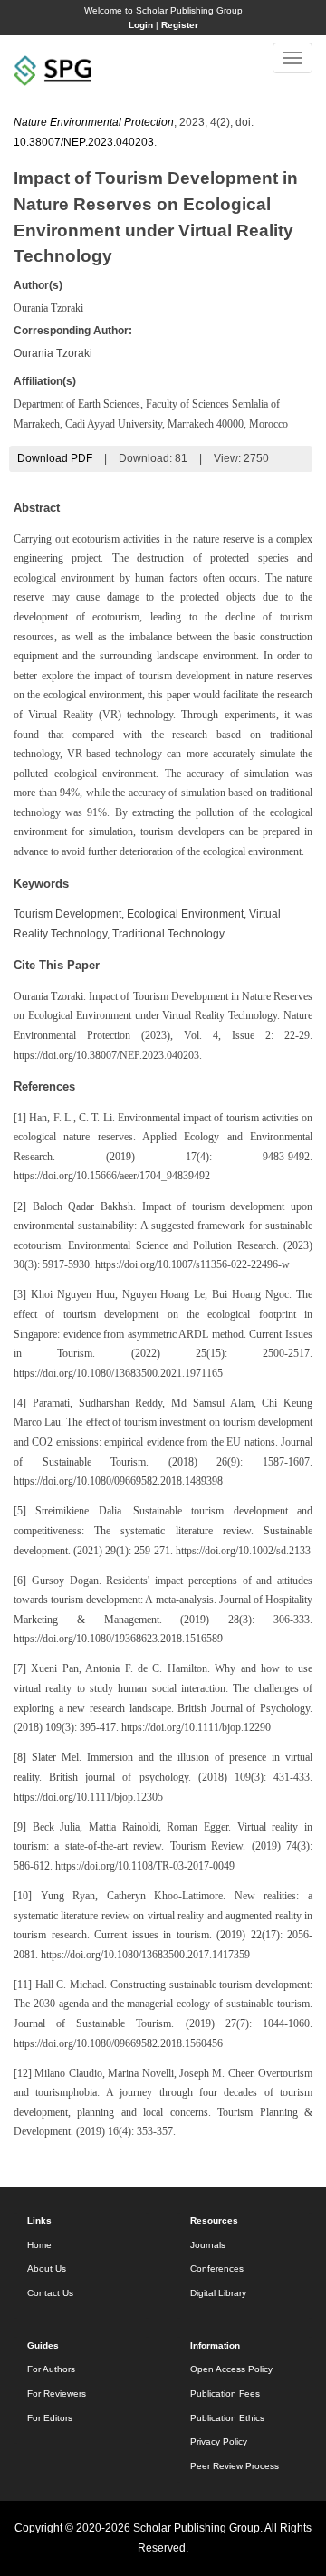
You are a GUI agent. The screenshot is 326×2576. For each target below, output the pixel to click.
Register (180, 25)
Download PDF (55, 458)
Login (141, 25)
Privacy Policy (219, 2441)
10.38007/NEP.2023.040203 (84, 142)
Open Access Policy (231, 2369)
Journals (208, 2245)
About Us (47, 2268)
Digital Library (218, 2293)
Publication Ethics (227, 2418)
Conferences (217, 2268)
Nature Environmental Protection (94, 122)
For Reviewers (57, 2393)
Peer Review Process (235, 2466)
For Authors (51, 2369)
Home (39, 2245)
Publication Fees (225, 2393)
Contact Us (50, 2293)
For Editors (50, 2418)
